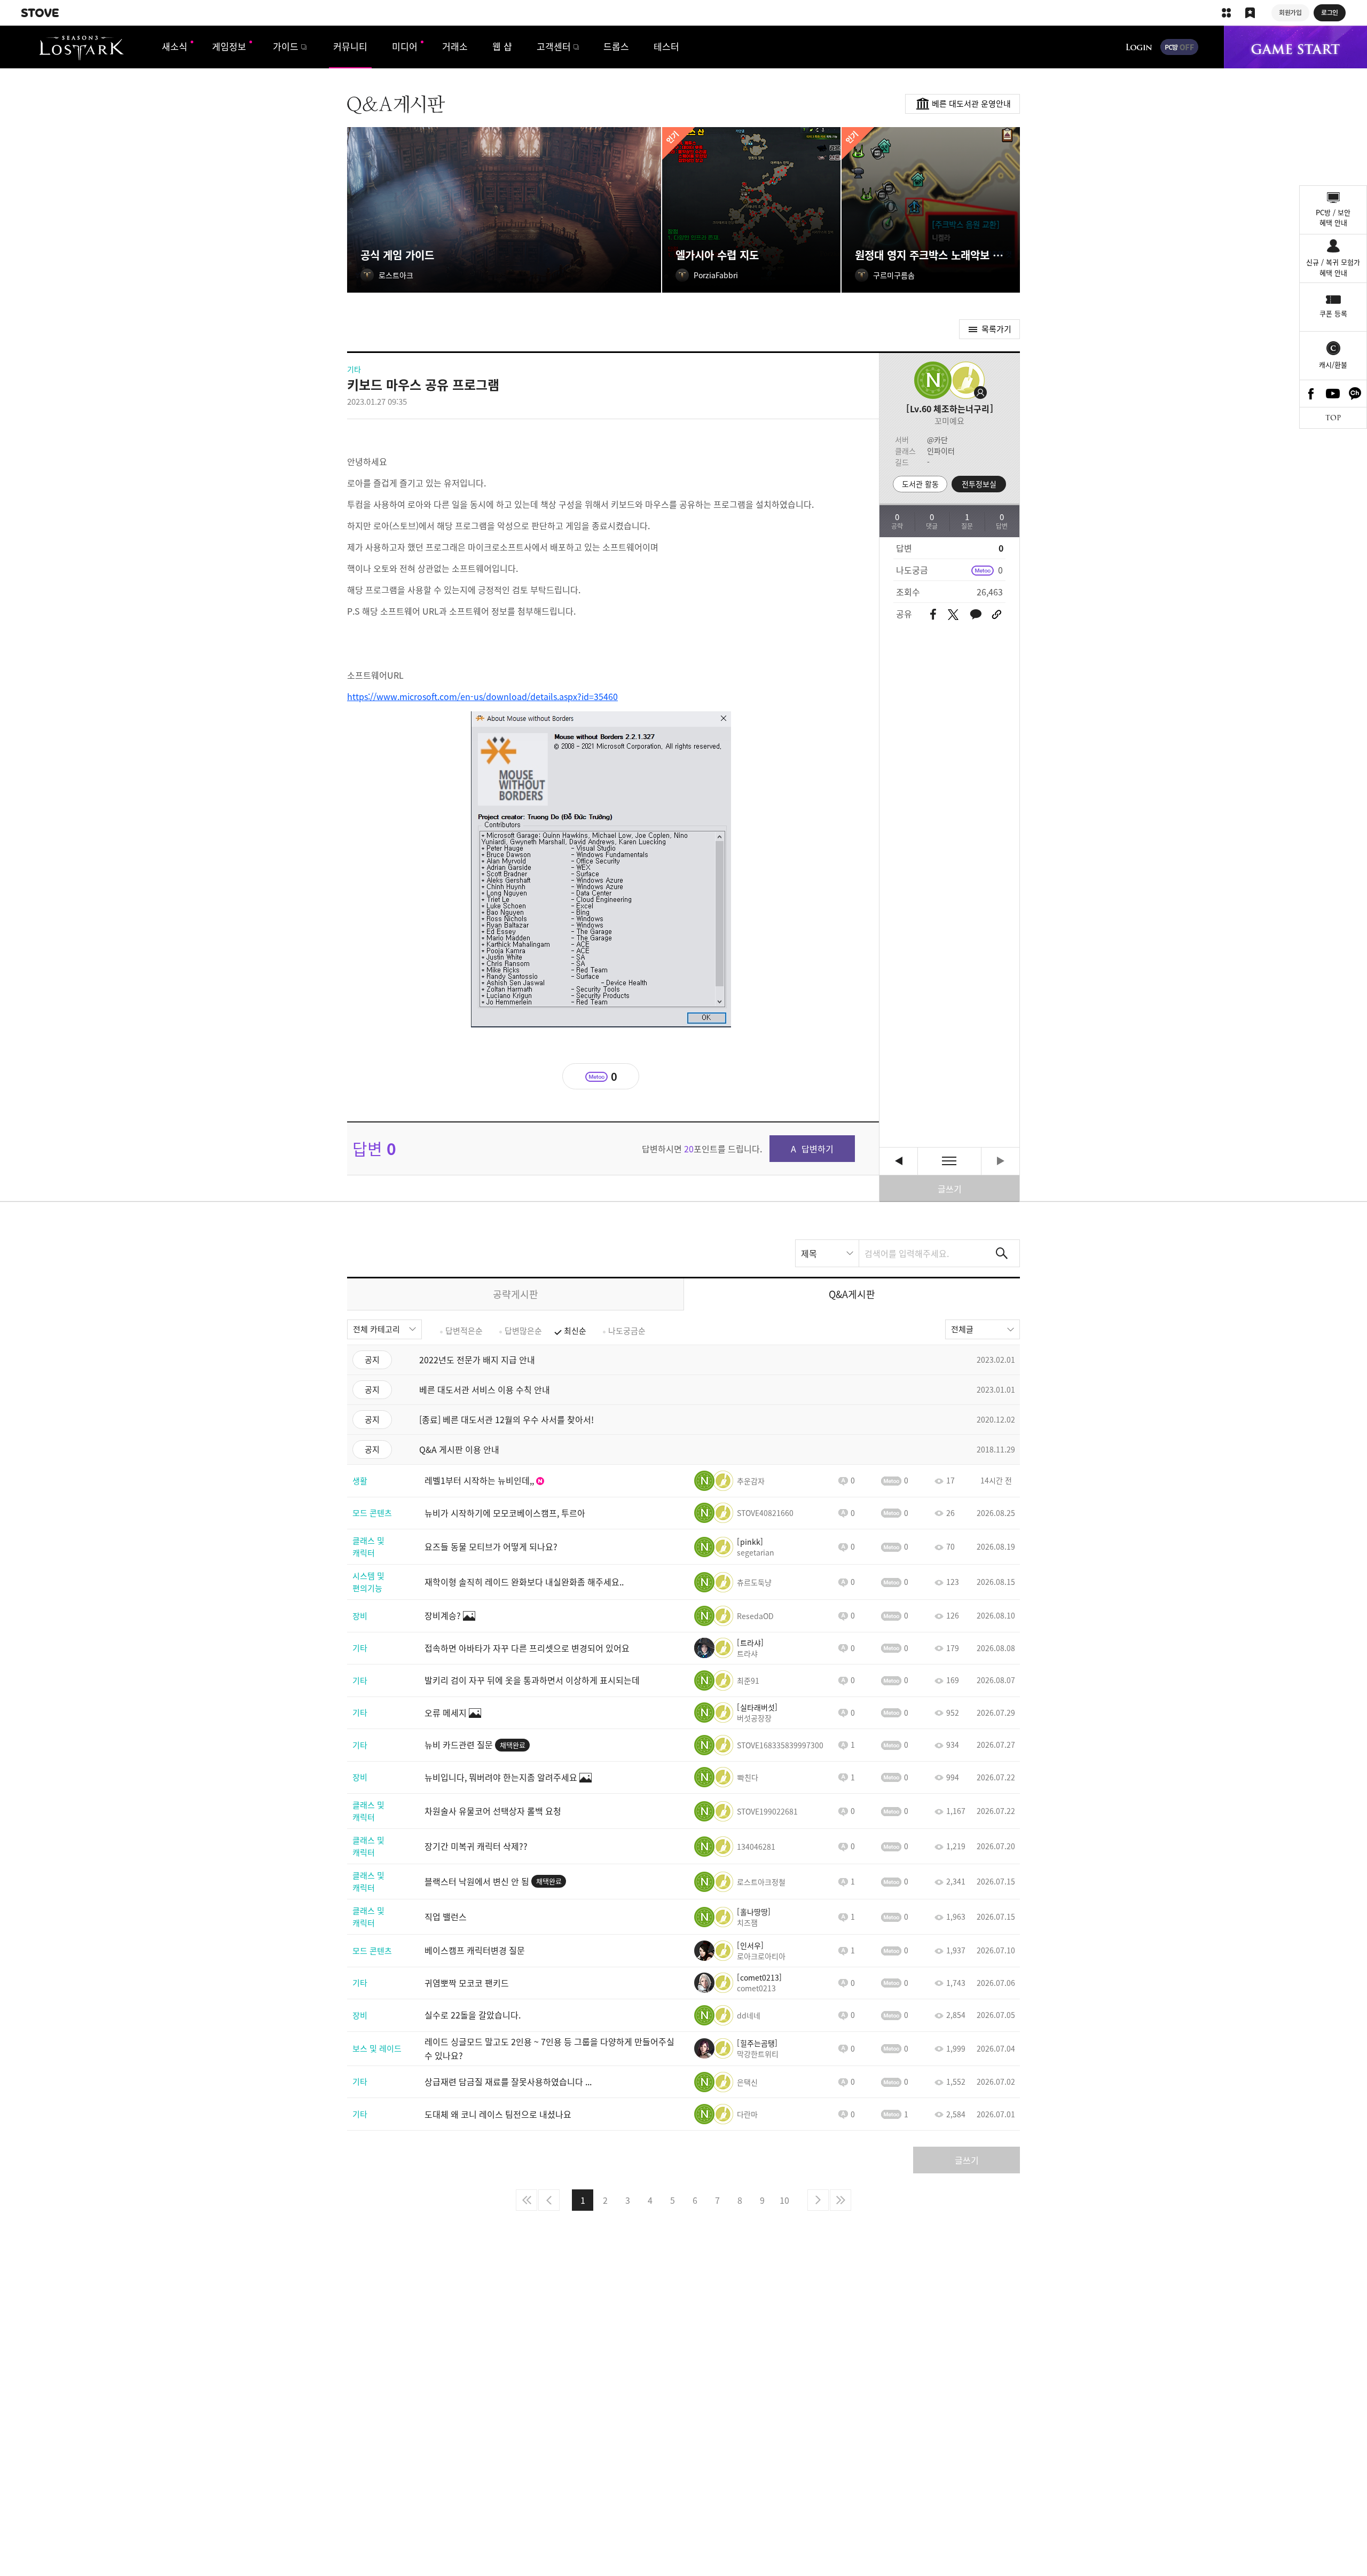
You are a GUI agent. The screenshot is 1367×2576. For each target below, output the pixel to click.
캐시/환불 (1333, 364)
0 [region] (1000, 570)
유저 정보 (729, 1481)
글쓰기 (950, 1189)
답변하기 (818, 1149)
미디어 (405, 46)
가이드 (286, 46)
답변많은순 (523, 1331)
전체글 (962, 1329)
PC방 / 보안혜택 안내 (1333, 218)
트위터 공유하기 (953, 615)
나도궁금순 (627, 1331)
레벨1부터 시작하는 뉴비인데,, (898, 1161)
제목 (809, 1253)
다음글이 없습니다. (1000, 1161)
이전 (549, 2200)
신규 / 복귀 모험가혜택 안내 (1333, 267)
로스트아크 (81, 48)
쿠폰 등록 (1333, 313)
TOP (1333, 418)
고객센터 (554, 46)
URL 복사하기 (997, 615)
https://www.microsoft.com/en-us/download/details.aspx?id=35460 (482, 696)
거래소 (455, 46)
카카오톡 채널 (1355, 394)
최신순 (575, 1331)
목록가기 (996, 329)
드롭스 (616, 46)
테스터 (666, 46)
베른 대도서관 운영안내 (971, 104)
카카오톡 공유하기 (976, 615)
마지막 (840, 2200)
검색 (1002, 1253)
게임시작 (1295, 47)
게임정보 (229, 46)
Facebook (1311, 394)
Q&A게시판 (852, 1294)
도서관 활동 (920, 484)
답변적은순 (464, 1331)
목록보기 (949, 1161)
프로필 (964, 380)
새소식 (175, 46)
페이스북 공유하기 (933, 615)
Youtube (1333, 394)
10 (784, 2200)
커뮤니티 (350, 46)
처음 (527, 2200)
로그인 (1139, 47)
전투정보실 (979, 484)
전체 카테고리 (376, 1329)
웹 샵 (502, 46)
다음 (818, 2200)
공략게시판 (516, 1294)
